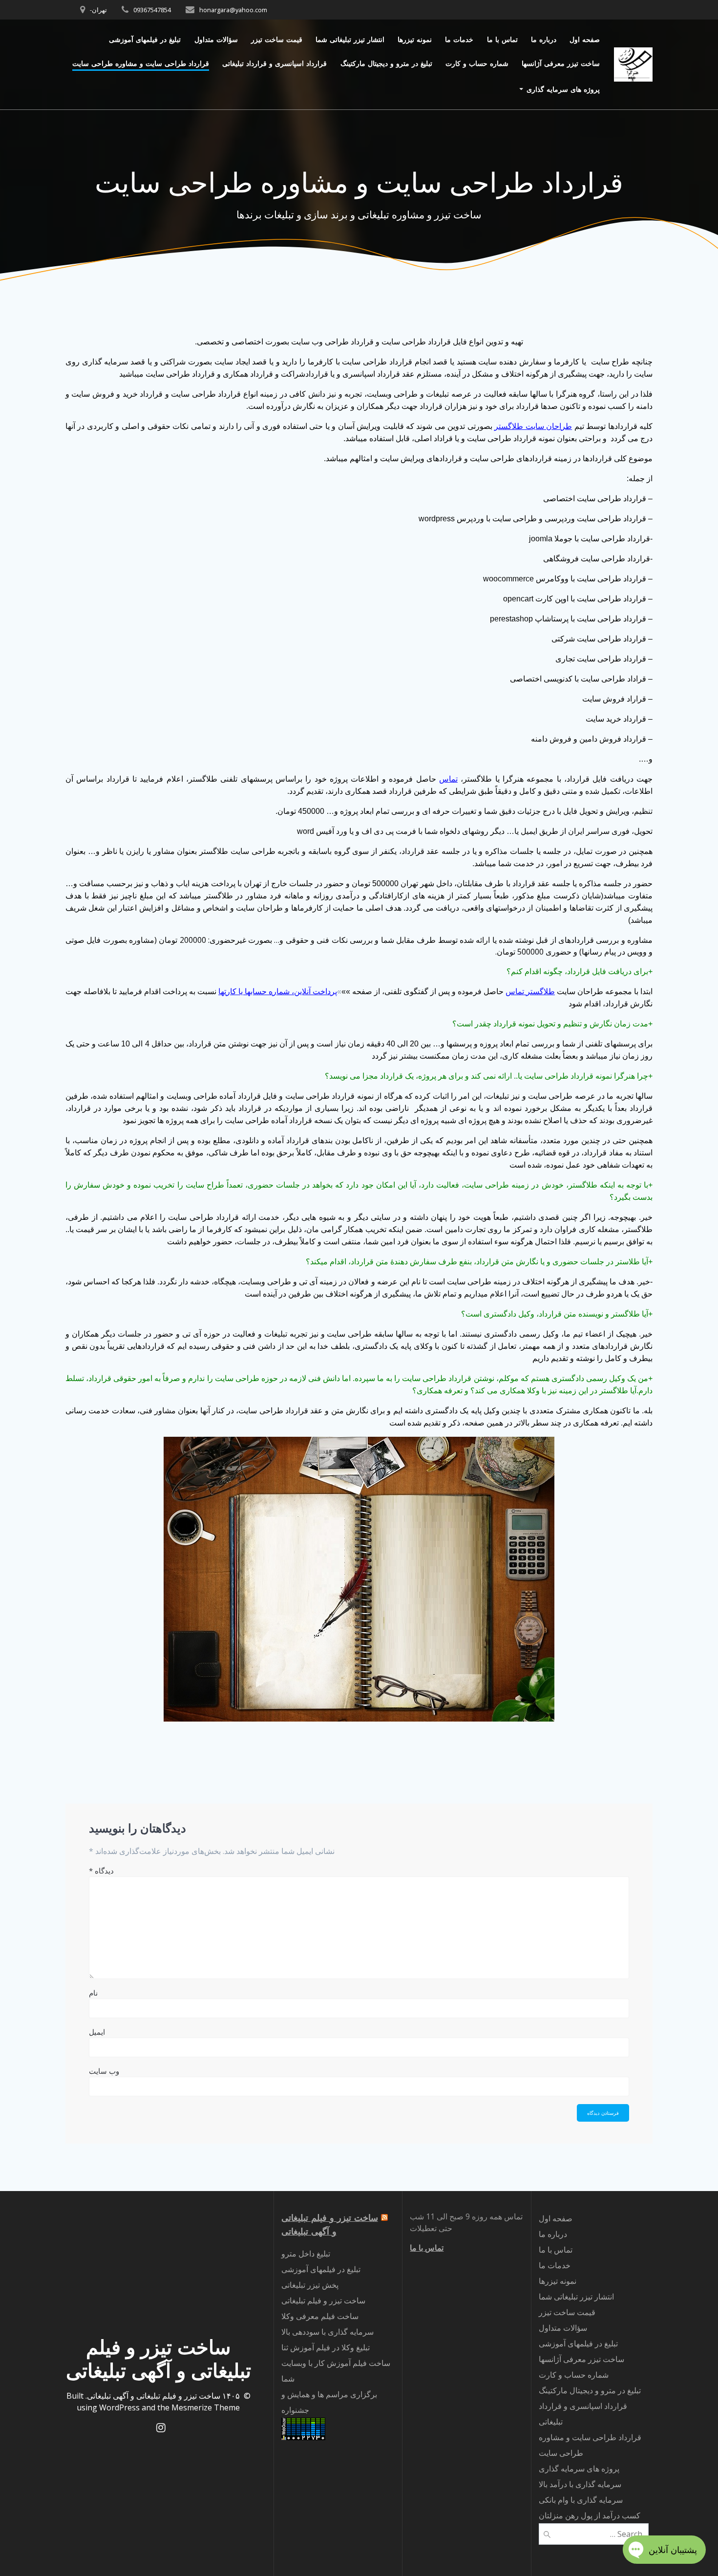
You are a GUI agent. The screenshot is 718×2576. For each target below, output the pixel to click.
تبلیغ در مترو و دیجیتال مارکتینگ (386, 63)
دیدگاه (101, 1871)
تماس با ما (502, 39)
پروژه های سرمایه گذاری (563, 89)
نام (93, 1993)
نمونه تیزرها (415, 39)
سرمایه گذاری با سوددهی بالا (327, 2332)
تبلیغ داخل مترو (306, 2254)
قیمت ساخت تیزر (277, 39)
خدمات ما (459, 39)
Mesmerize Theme (206, 2407)
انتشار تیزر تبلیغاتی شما (350, 39)
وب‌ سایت (104, 2071)
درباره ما (544, 39)
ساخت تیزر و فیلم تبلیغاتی (323, 2300)
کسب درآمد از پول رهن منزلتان (590, 2515)
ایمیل (97, 2032)
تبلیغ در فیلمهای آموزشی (145, 39)
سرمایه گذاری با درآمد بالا (580, 2484)
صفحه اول (585, 39)
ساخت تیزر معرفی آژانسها (561, 63)
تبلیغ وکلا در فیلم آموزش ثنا (326, 2347)
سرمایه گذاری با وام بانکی (581, 2500)
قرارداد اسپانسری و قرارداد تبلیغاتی (275, 63)
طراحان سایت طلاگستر (533, 426)
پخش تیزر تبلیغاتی (310, 2285)
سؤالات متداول (216, 39)
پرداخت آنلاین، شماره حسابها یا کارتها (278, 991)
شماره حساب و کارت (477, 63)
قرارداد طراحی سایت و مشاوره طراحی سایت (141, 63)
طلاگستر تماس (530, 991)
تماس (448, 779)
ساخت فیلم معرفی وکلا (320, 2316)
